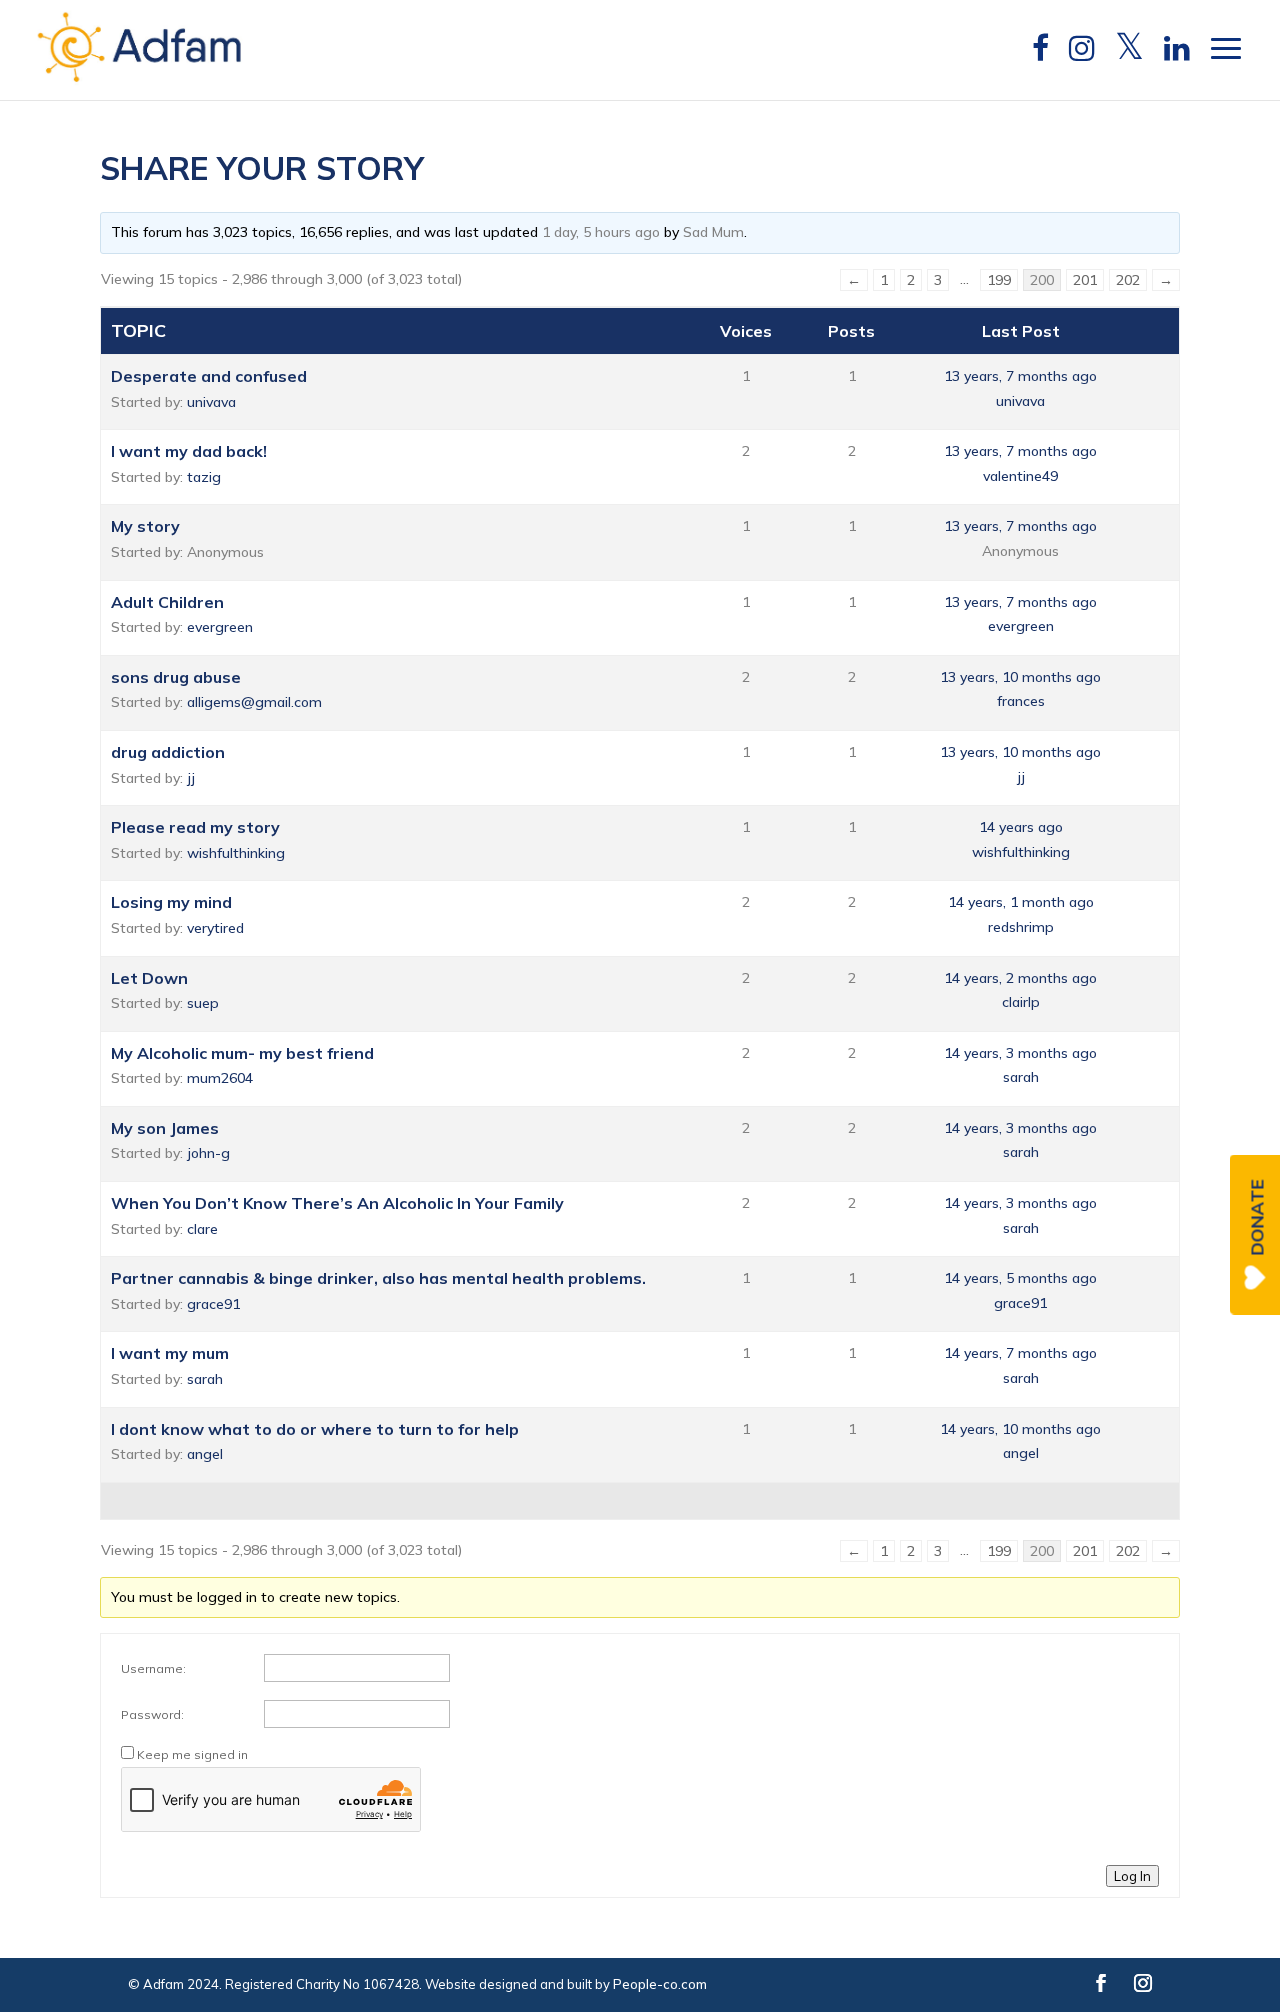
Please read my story (195, 827)
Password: (152, 1714)
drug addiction (168, 752)
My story (145, 526)
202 (1128, 280)
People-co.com (660, 1984)
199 (999, 280)
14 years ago (1021, 827)
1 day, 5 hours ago (601, 232)
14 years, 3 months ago (1020, 1053)
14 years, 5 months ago (1020, 1278)
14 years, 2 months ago (1020, 978)
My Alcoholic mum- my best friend (242, 1053)
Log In (1132, 1876)
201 (1085, 280)
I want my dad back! (189, 451)
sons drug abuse (176, 677)
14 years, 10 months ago (1020, 1429)
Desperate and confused (209, 376)
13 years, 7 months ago (1020, 376)
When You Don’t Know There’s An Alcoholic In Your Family (337, 1203)
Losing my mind (171, 902)
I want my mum (170, 1353)
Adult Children (167, 602)
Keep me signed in (192, 1754)
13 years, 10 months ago (1020, 677)
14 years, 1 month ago (1021, 902)
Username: (153, 1668)
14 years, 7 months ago (1020, 1353)
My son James (165, 1128)
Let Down (149, 978)
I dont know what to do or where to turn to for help (315, 1429)
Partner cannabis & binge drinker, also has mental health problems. (378, 1278)
